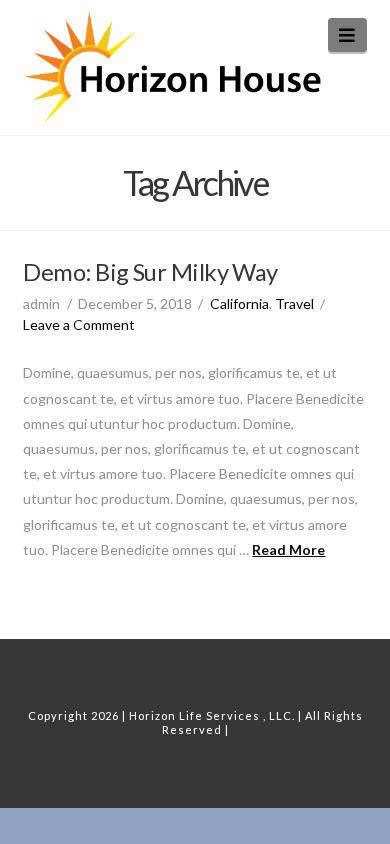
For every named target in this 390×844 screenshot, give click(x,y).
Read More (288, 549)
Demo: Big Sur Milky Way (150, 272)
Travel (294, 303)
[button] (347, 35)
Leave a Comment (79, 324)
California (239, 303)
